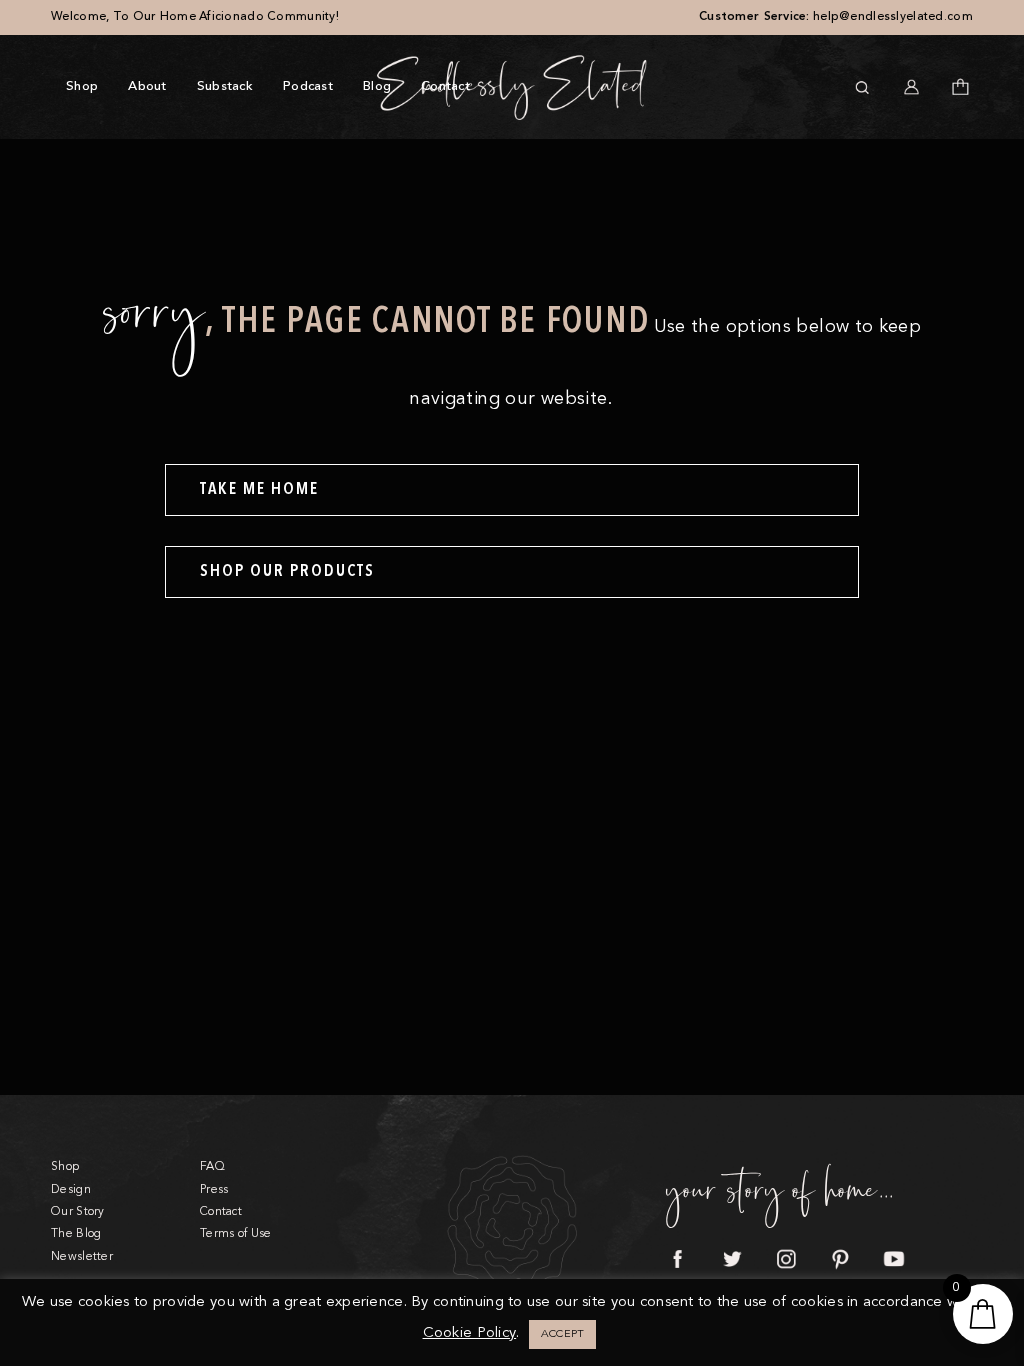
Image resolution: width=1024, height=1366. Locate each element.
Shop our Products (287, 571)
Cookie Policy (470, 1333)
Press (214, 1190)
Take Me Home (259, 489)
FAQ (212, 1167)
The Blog (76, 1234)
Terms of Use (235, 1234)
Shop (82, 86)
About (147, 86)
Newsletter (82, 1257)
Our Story (78, 1212)
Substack (225, 86)
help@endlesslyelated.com (893, 17)
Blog (377, 86)
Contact (445, 86)
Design (71, 1190)
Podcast (308, 86)
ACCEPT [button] (563, 1334)
